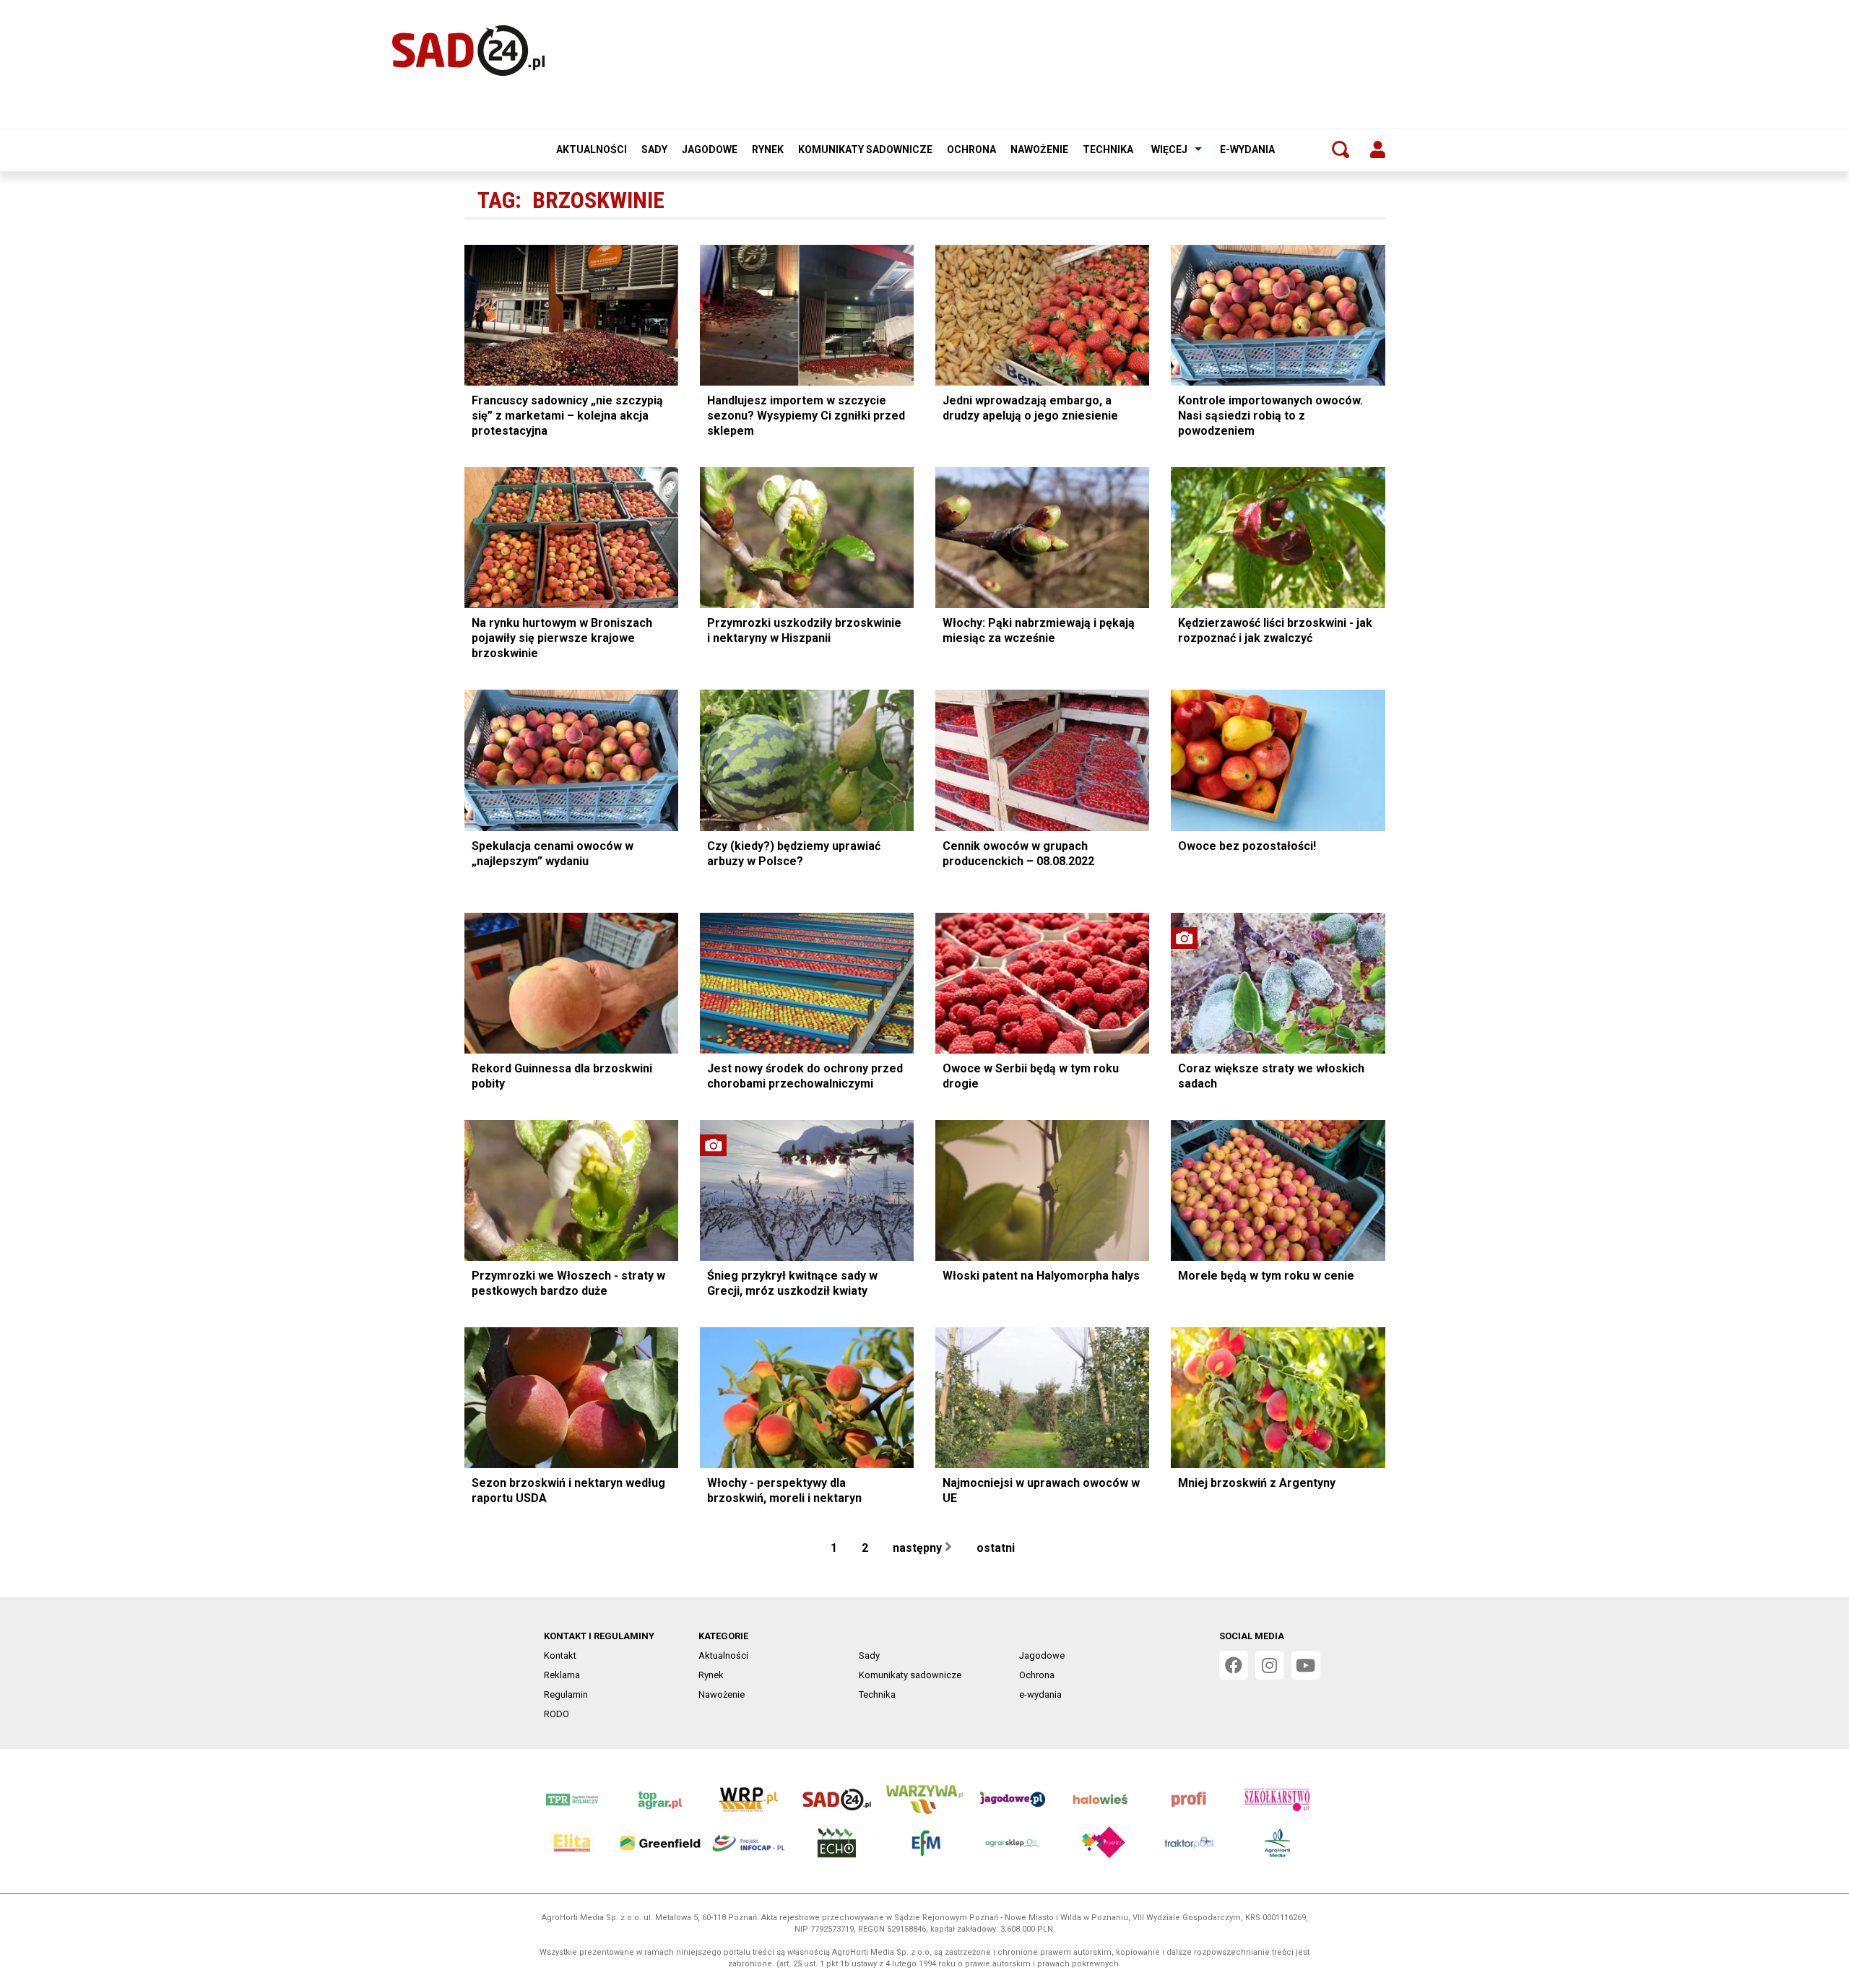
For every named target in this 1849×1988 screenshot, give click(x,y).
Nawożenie (1039, 149)
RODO (557, 1714)
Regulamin (566, 1694)
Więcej (1169, 149)
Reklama (562, 1675)
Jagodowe (710, 149)
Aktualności (592, 149)
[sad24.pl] (468, 51)
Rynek (768, 149)
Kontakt (560, 1655)
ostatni (997, 1548)
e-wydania (1247, 149)
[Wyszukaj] (1341, 149)
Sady (654, 149)
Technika (1108, 149)
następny (919, 1548)
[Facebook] (1234, 1665)
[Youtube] (1306, 1665)
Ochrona (971, 149)
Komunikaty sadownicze (865, 149)
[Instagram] (1270, 1665)
